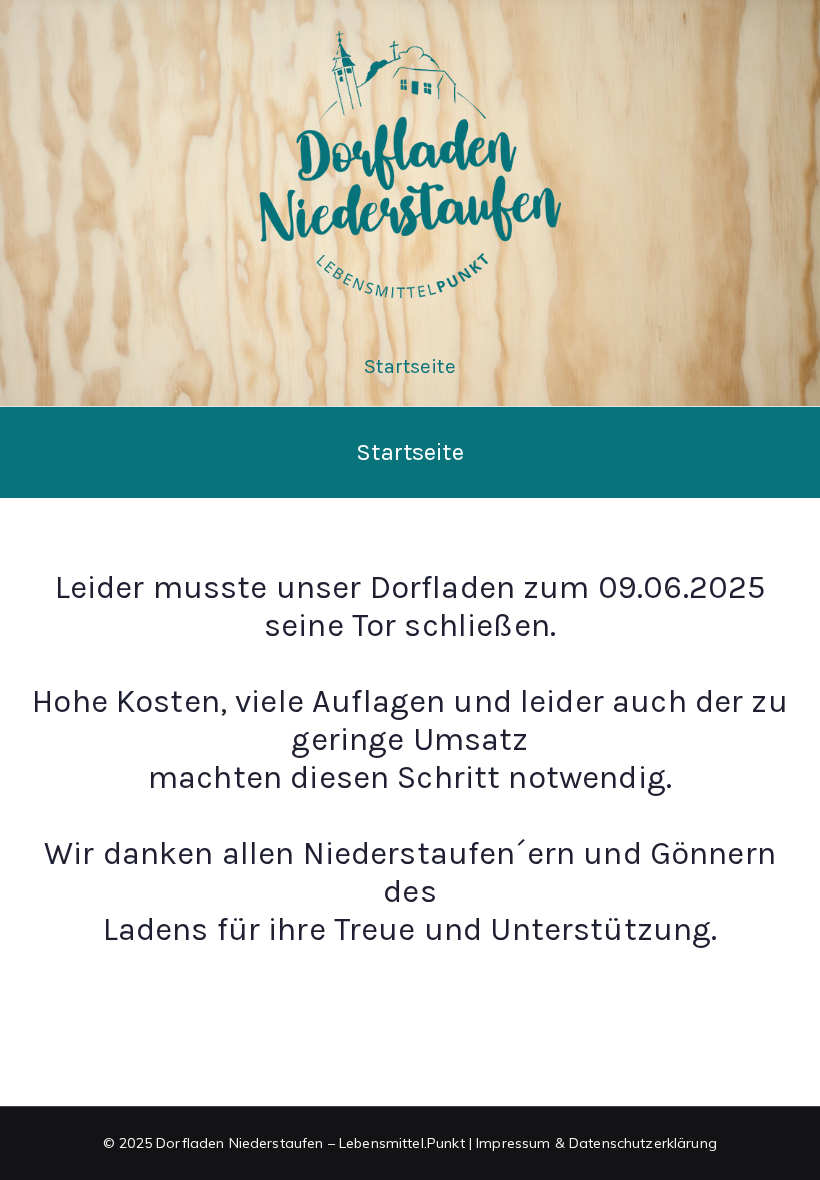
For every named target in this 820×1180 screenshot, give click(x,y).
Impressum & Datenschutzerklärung (596, 1143)
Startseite (410, 366)
